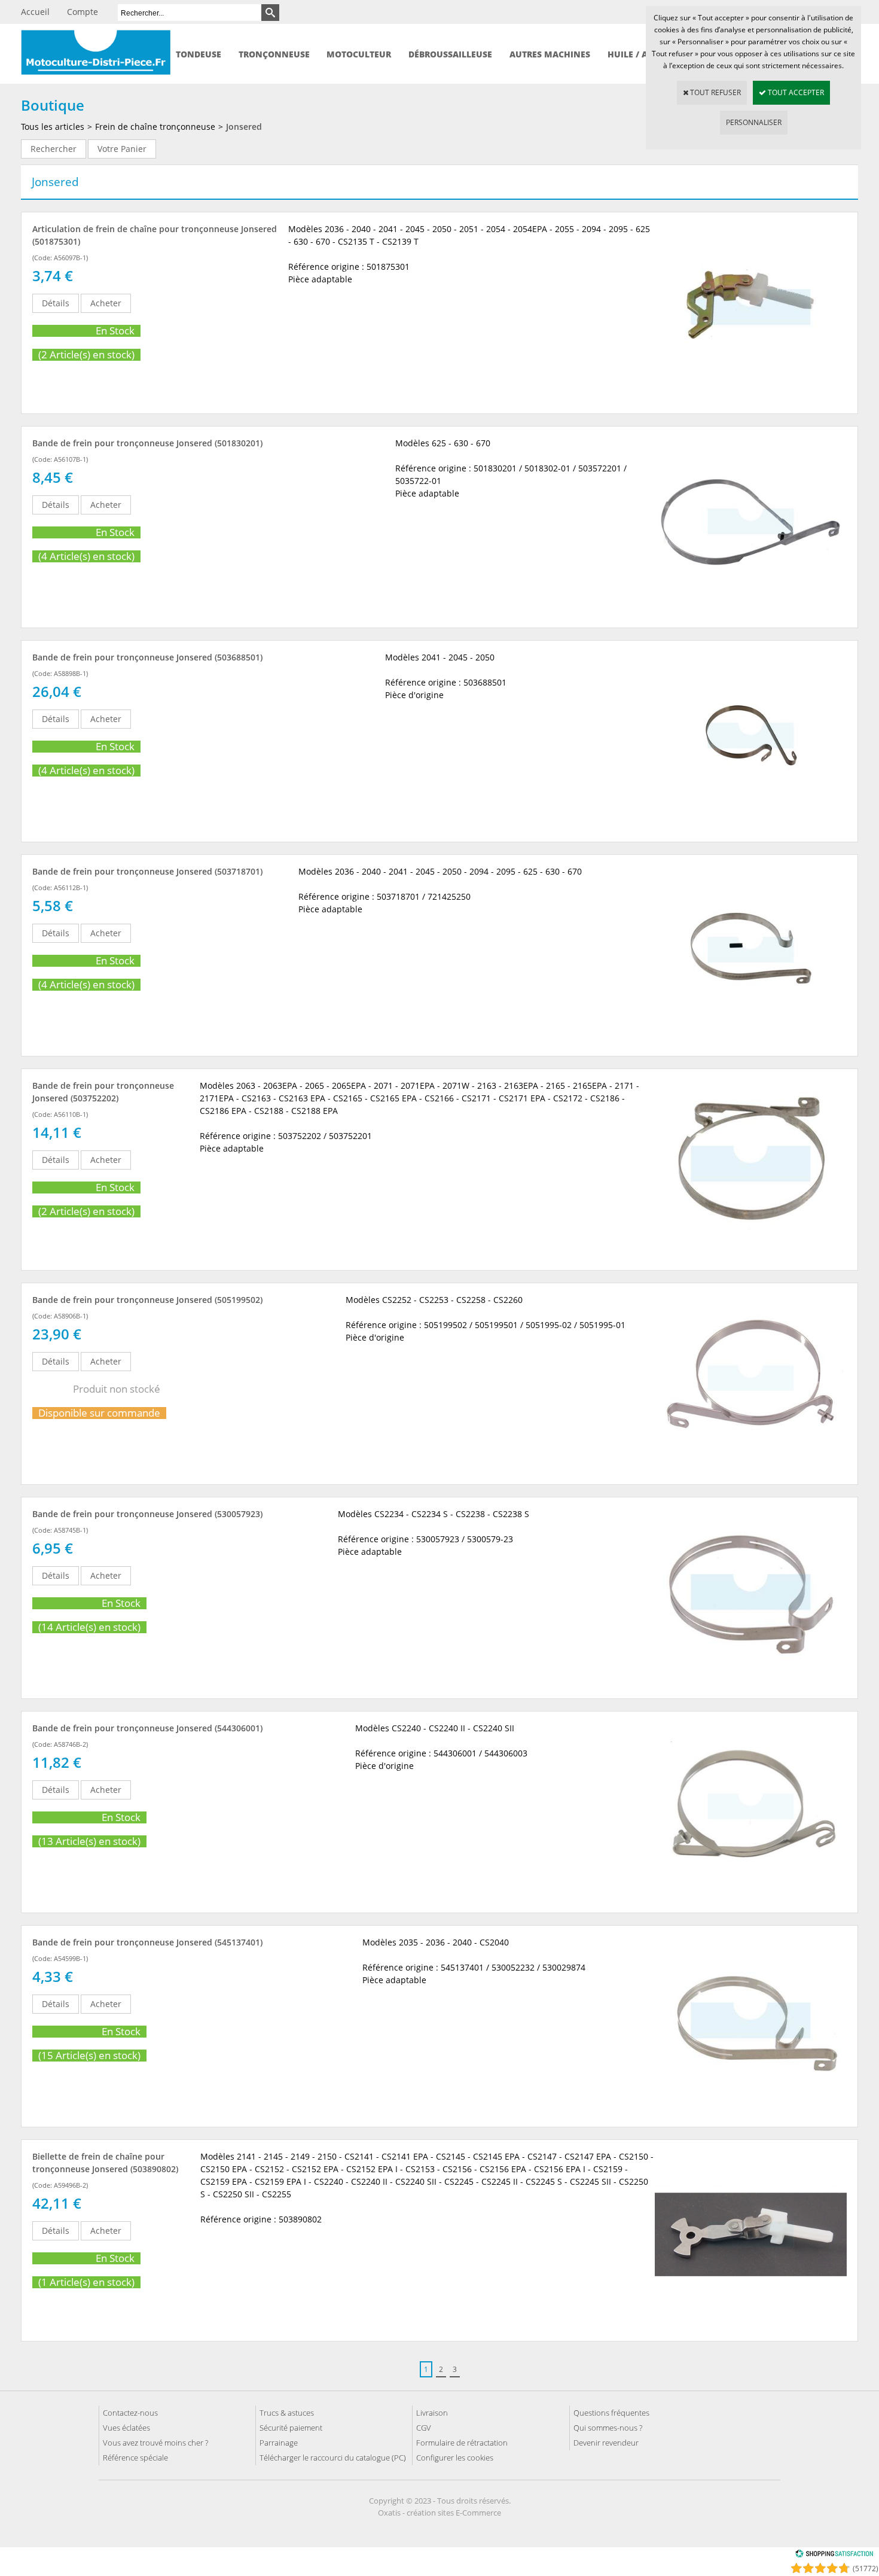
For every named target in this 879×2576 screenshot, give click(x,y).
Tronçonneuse (274, 54)
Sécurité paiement (291, 2428)
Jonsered (244, 127)
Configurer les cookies (455, 2458)
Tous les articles (53, 127)
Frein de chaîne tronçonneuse (155, 127)
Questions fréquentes (611, 2413)
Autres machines (550, 54)
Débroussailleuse (450, 54)
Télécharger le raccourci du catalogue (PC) (333, 2458)
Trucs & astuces (287, 2413)
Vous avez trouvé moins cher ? (155, 2443)
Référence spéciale (135, 2458)
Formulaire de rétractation (462, 2443)
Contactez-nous (130, 2413)
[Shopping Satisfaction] (834, 2555)
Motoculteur (359, 54)
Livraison (432, 2413)
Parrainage (279, 2443)
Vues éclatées (126, 2428)
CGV (424, 2428)
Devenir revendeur (606, 2443)
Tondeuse (199, 54)
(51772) (866, 2569)
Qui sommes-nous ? (608, 2428)
